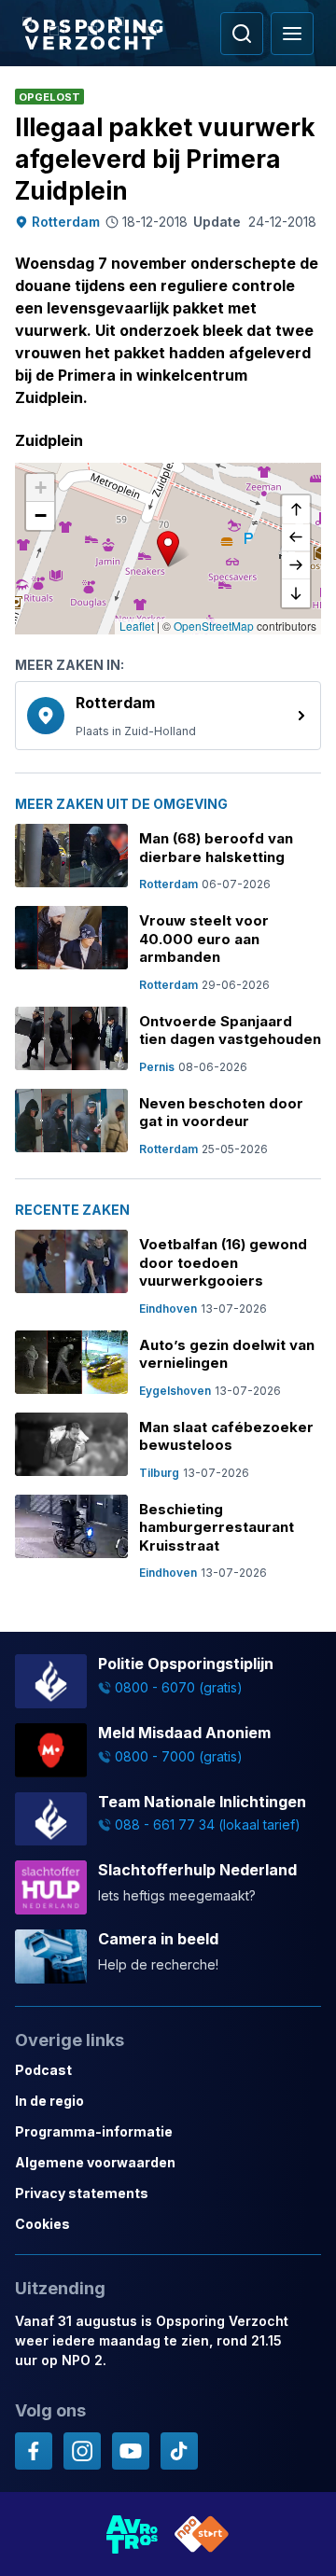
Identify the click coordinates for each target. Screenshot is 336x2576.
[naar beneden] (296, 593)
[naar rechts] (296, 565)
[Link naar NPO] (202, 2534)
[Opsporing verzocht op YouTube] (131, 2451)
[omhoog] (296, 509)
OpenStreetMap (214, 626)
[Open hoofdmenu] (292, 34)
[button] (168, 549)
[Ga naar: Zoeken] (242, 34)
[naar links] (296, 537)
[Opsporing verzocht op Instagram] (82, 2451)
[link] (168, 716)
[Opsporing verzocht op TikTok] (179, 2451)
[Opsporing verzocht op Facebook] (34, 2451)
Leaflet (137, 626)
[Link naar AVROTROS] (133, 2534)
